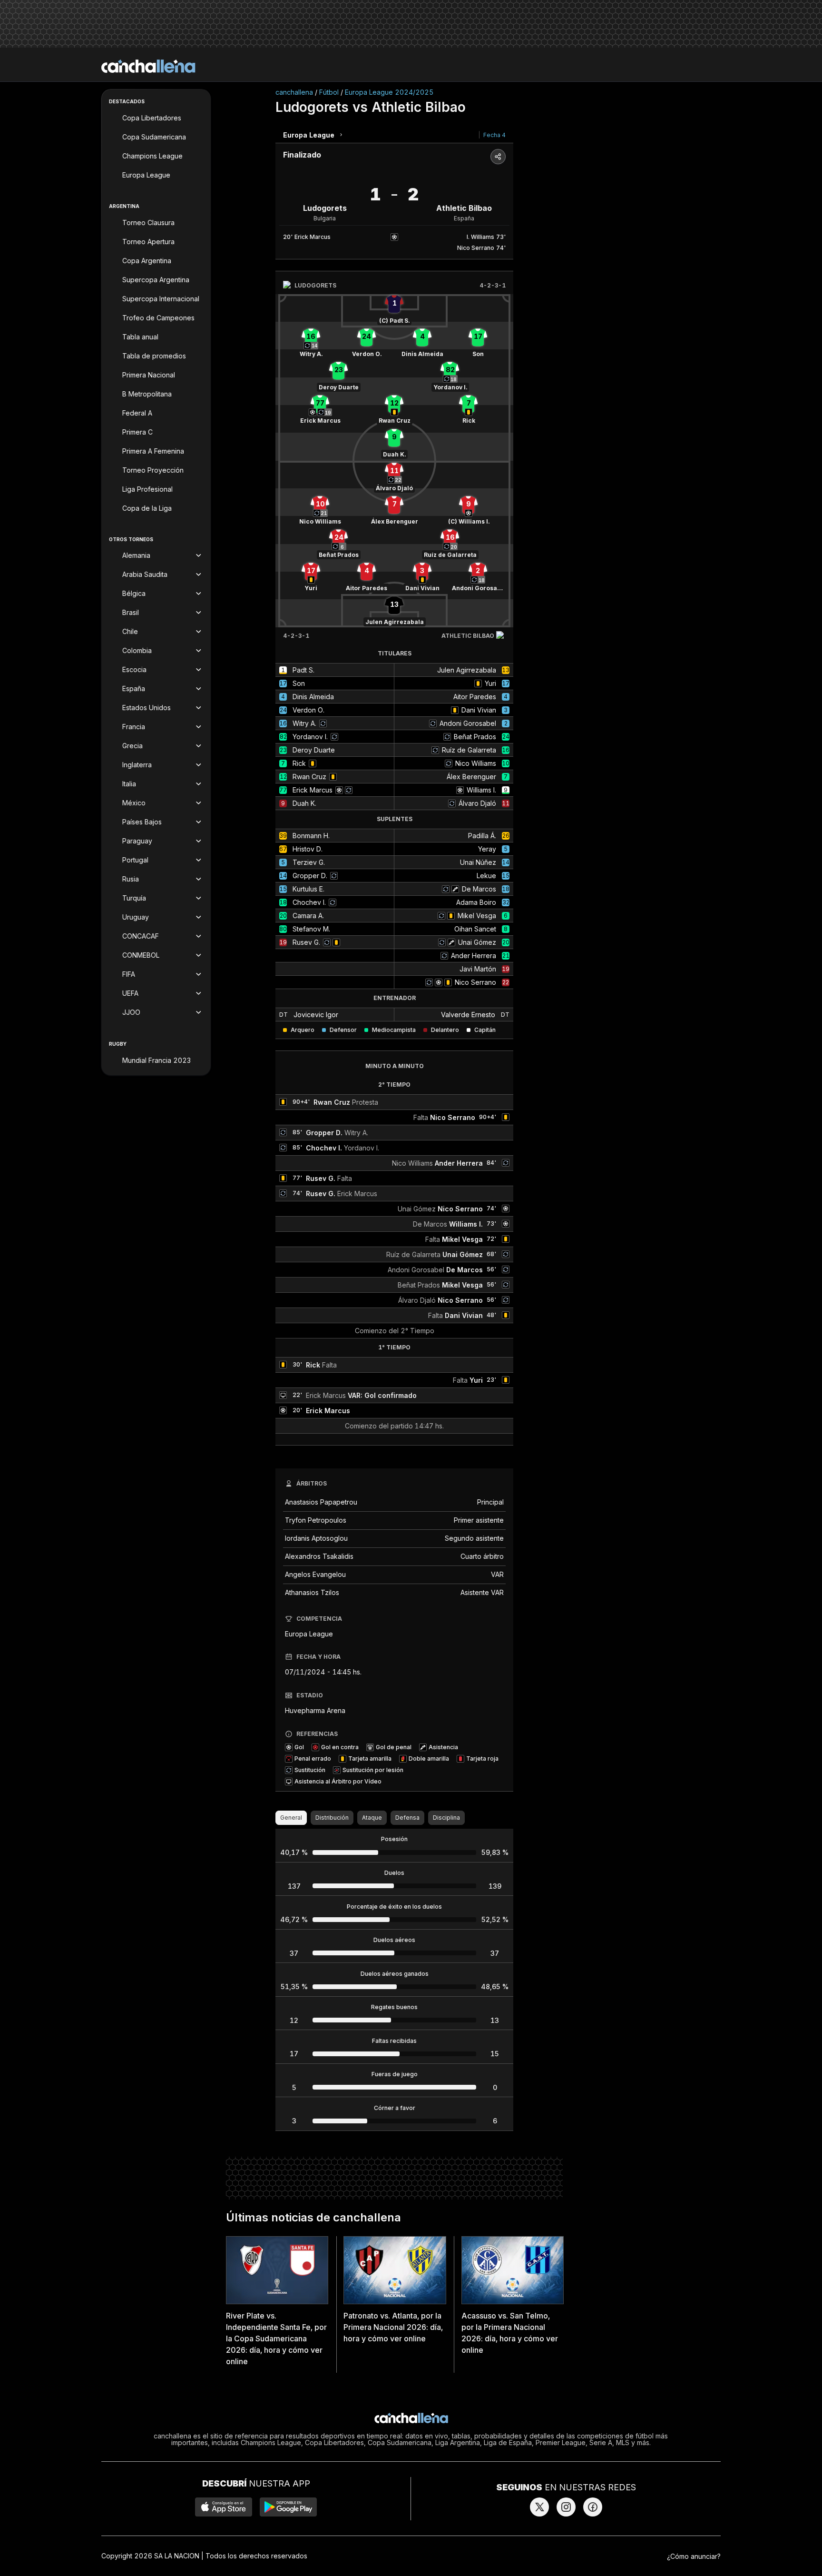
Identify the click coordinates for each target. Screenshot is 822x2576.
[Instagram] (566, 2507)
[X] (539, 2507)
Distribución (332, 1818)
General (291, 1818)
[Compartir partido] (498, 157)
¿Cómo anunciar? (694, 2556)
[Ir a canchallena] (148, 66)
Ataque (372, 1818)
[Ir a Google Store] (288, 2507)
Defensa (407, 1818)
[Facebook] (593, 2507)
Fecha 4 (494, 135)
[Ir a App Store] (224, 2507)
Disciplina (446, 1818)
